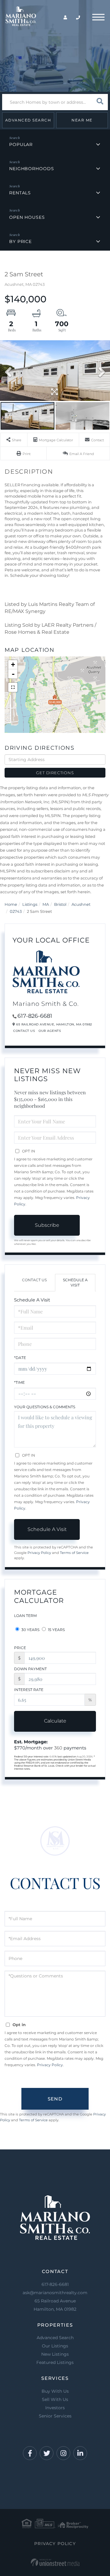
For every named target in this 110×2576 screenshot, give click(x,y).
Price (20, 1648)
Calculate (55, 1721)
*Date (20, 1358)
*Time (19, 1382)
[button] (100, 102)
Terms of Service (74, 1553)
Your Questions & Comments (45, 1407)
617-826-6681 (35, 1016)
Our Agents (50, 1031)
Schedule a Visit (75, 1282)
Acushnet (81, 904)
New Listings (55, 2354)
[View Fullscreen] (13, 687)
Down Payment (30, 1669)
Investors (55, 2408)
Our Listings (55, 2346)
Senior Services (55, 2416)
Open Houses (27, 217)
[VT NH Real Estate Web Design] (55, 2562)
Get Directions (55, 773)
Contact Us (24, 1031)
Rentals (20, 193)
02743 (16, 911)
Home (11, 904)
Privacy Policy (39, 1553)
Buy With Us (55, 2391)
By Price (20, 241)
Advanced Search (28, 120)
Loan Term (25, 1616)
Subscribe (47, 1225)
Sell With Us (55, 2399)
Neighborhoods (31, 169)
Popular (21, 144)
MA (46, 904)
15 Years (56, 1630)
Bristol (60, 904)
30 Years (30, 1630)
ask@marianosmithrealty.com (55, 2293)
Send (55, 2099)
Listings (30, 904)
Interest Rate (29, 1690)
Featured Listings (55, 2362)
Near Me (82, 120)
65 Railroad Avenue (55, 2305)
